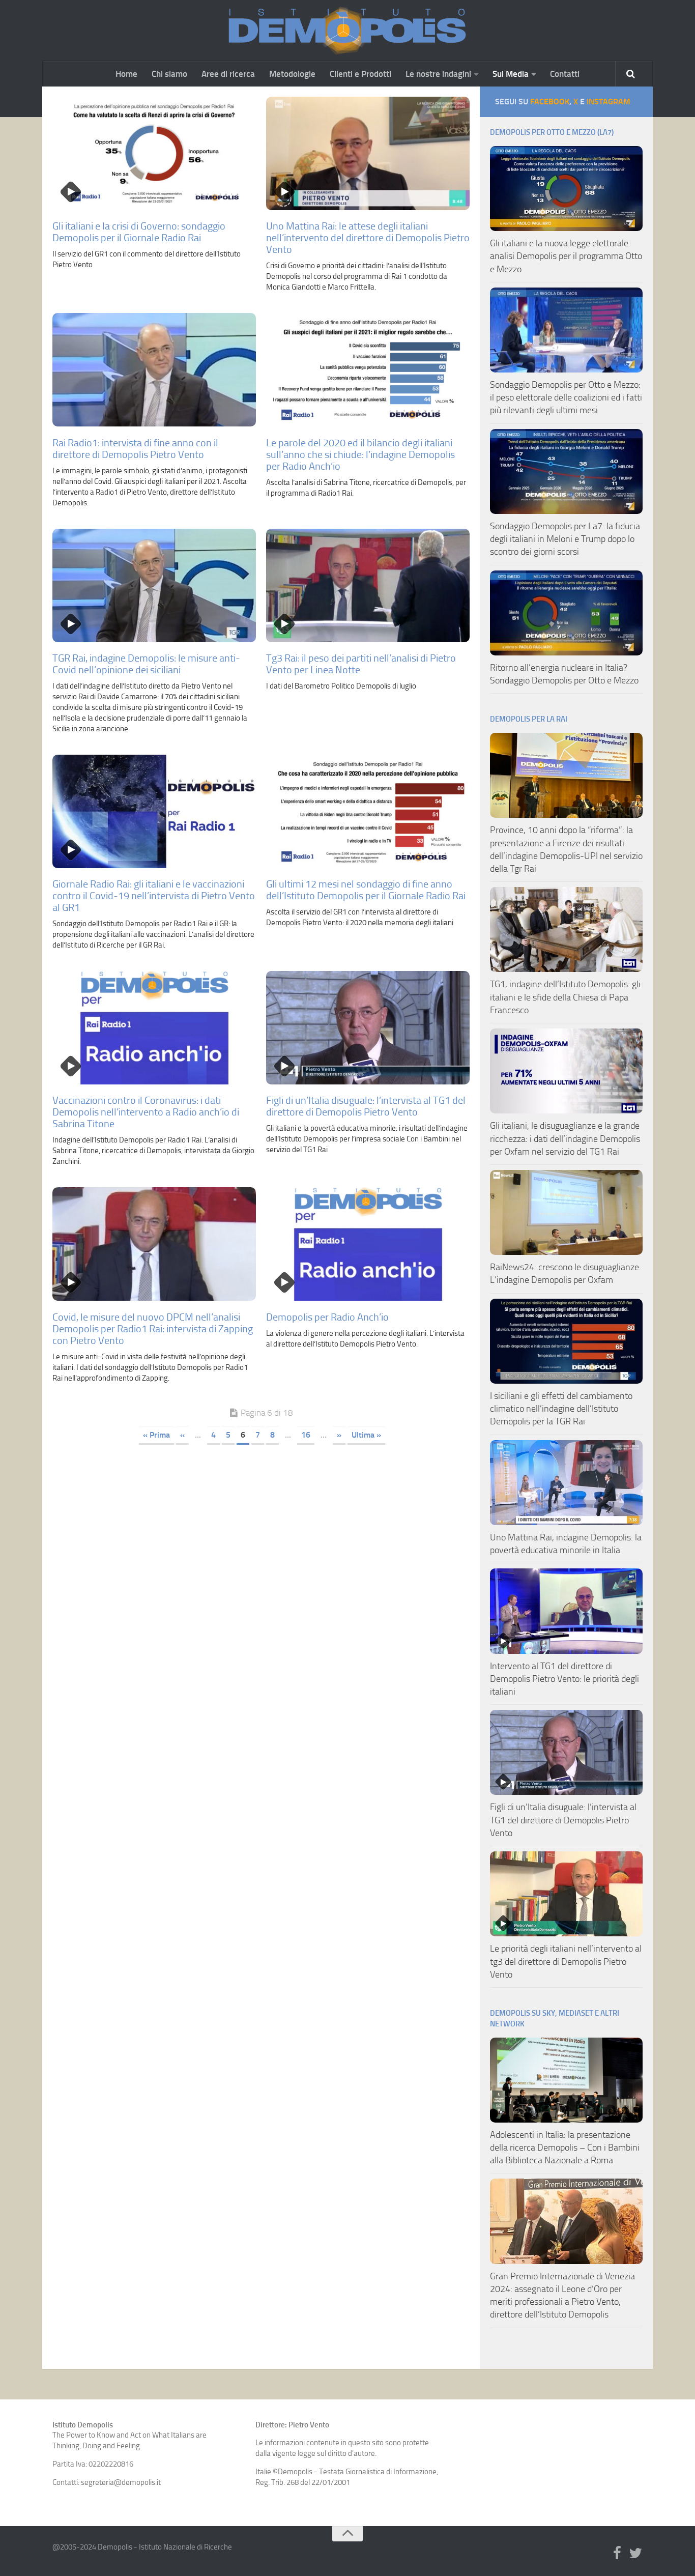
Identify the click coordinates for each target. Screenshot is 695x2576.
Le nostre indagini (438, 74)
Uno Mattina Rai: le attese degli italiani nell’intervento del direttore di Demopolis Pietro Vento (368, 238)
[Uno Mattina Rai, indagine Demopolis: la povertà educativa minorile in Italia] (566, 1483)
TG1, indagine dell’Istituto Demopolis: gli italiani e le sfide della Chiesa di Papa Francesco (565, 997)
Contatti (565, 74)
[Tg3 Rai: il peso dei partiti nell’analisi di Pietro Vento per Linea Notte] (368, 585)
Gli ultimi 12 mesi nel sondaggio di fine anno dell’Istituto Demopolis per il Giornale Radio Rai (366, 890)
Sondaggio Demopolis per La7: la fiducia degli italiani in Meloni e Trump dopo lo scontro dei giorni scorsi (565, 539)
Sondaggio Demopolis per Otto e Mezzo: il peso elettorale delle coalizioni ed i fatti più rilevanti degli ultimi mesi (566, 397)
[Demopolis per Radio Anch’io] (368, 1244)
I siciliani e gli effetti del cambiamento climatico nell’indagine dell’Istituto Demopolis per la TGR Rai (561, 1409)
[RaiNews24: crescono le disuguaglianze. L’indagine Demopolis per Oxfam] (566, 1212)
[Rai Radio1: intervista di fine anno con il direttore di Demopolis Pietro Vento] (154, 370)
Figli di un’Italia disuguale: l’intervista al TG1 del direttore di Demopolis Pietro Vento (366, 1106)
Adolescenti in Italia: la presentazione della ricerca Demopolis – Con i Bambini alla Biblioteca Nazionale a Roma (565, 2148)
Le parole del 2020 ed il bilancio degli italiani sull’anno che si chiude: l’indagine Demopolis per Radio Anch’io (360, 454)
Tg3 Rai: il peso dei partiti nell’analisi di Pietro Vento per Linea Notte (361, 664)
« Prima (156, 1435)
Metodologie (292, 74)
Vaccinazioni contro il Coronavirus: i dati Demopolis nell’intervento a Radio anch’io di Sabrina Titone (146, 1112)
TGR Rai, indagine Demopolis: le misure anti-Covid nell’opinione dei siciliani (146, 664)
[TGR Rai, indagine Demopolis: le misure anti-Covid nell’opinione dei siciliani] (154, 585)
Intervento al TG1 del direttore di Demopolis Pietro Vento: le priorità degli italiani (564, 1679)
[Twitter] (635, 2554)
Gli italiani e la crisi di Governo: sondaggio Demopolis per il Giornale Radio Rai (139, 232)
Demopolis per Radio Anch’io (327, 1317)
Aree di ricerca (228, 74)
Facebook (550, 102)
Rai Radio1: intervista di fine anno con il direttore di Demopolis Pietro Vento (135, 449)
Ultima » (366, 1435)
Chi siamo (169, 74)
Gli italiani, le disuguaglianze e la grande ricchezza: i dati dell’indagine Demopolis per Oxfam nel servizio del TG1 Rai (565, 1138)
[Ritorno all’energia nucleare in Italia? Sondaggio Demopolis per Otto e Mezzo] (566, 613)
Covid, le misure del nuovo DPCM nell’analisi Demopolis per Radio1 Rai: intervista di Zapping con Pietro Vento (153, 1329)
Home (126, 74)
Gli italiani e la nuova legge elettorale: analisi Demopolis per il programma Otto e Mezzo (566, 256)
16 (306, 1435)
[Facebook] (617, 2554)
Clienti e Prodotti (360, 74)
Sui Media (511, 74)
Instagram (609, 102)
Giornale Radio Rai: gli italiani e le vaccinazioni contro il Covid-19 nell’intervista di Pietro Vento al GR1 (154, 896)
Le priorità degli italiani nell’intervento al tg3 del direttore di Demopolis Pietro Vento (566, 1961)
